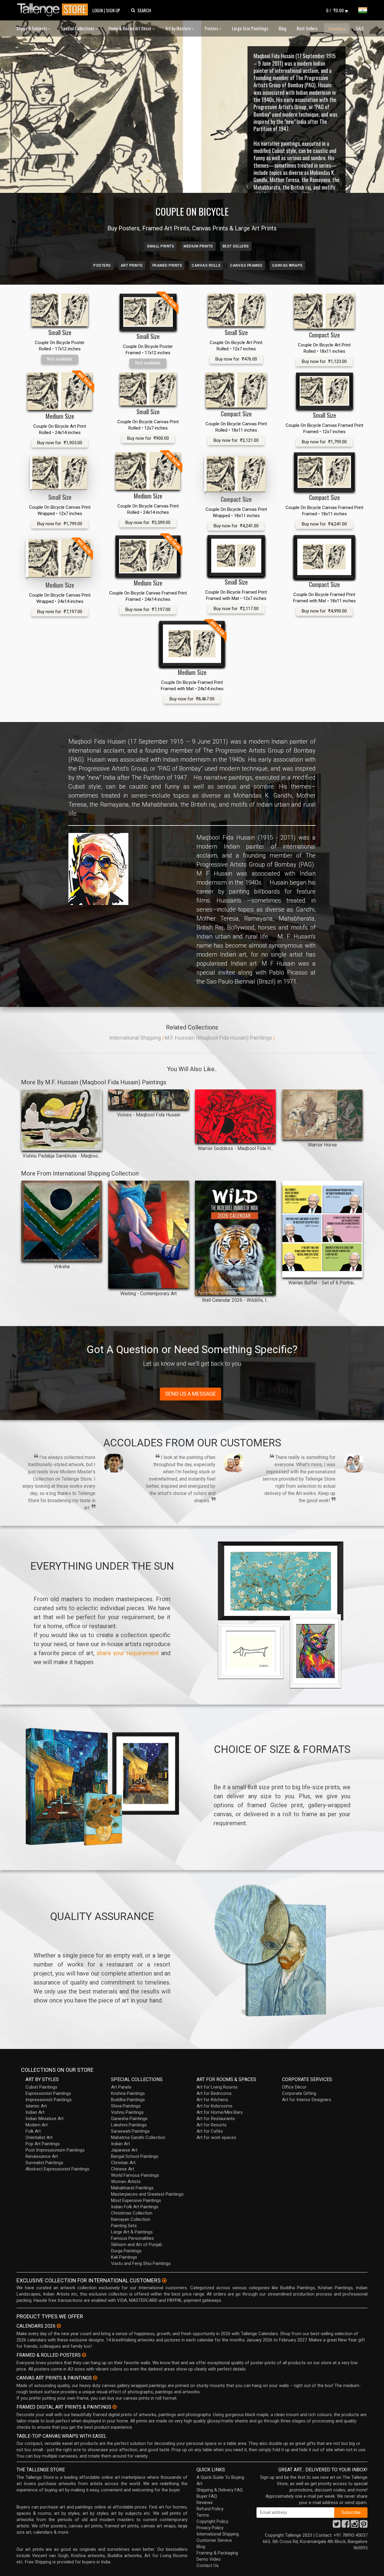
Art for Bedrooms (214, 2093)
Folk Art (33, 2131)
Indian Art (35, 2112)
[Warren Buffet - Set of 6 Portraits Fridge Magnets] (322, 1229)
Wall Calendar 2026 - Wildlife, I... (235, 1300)
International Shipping (135, 1038)
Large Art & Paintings (132, 2232)
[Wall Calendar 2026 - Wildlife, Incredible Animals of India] (235, 1238)
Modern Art (37, 2125)
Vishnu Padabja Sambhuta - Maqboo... (62, 1156)
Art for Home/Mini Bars (220, 2112)
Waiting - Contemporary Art (148, 1294)
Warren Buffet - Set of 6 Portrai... (322, 1283)
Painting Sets (124, 2226)
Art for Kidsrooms (214, 2106)
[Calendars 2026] (59, 2326)
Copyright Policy (212, 2521)
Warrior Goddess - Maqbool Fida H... (235, 1148)
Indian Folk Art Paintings (135, 2207)
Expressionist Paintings (48, 2093)
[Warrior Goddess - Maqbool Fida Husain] (235, 1116)
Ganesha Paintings (129, 2119)
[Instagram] (355, 2526)
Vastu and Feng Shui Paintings (141, 2263)
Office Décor (294, 2087)
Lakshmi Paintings (129, 2125)
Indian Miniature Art (45, 2119)
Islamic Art (36, 2106)
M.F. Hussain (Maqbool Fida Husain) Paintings (218, 1038)
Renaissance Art (42, 2156)
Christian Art (123, 2163)
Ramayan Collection (131, 2219)
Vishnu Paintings (127, 2112)
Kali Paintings (124, 2257)
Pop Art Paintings (43, 2144)
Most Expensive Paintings (136, 2200)
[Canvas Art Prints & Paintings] (95, 2378)
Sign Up (113, 10)
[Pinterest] (364, 2526)
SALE (360, 28)
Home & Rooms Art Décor (130, 28)
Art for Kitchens (212, 2100)
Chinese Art (123, 2169)
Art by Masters (178, 28)
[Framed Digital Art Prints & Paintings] (115, 2407)
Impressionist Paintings (49, 2100)
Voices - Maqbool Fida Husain (149, 1115)
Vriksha (62, 1267)
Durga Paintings (126, 2251)
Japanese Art (124, 2150)
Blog (283, 28)
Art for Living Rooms (217, 2087)
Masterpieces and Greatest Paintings (147, 2194)
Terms (203, 2515)
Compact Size (324, 335)
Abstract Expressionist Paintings (57, 2169)
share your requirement (128, 1653)
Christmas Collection (132, 2213)
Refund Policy (210, 2509)
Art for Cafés (210, 2131)
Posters (212, 28)
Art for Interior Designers (307, 2100)
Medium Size (60, 416)
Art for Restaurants (216, 2119)
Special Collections (78, 28)
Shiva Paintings (126, 2106)
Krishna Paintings (128, 2093)
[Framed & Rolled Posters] (84, 2355)
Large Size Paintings (250, 28)
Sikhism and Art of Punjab (136, 2245)
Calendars (337, 28)
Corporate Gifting (299, 2093)
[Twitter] (337, 2526)
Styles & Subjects (32, 28)
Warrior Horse (322, 1145)
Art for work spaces (216, 2137)
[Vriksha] (62, 1221)
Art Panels (121, 2087)
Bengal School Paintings (135, 2156)
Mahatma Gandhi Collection (138, 2137)
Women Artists (126, 2182)
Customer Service (214, 2540)
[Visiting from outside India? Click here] (164, 2281)
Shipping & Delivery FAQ (220, 2490)
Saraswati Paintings (130, 2131)
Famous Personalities (132, 2238)
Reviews (205, 2503)
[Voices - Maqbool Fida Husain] (149, 1099)
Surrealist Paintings (44, 2163)
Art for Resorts (211, 2125)
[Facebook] (346, 2526)
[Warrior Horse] (322, 1114)
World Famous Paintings (135, 2175)
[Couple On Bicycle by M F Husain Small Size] (60, 310)
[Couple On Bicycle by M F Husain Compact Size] (324, 311)
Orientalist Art (39, 2137)
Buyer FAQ (207, 2496)
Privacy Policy (210, 2528)
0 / (335, 10)
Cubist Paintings (41, 2087)
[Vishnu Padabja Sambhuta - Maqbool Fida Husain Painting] (62, 1120)
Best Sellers (307, 28)
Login (98, 10)
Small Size (60, 332)
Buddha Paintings (128, 2100)
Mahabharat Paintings (132, 2188)
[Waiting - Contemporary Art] (149, 1234)
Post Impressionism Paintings (55, 2150)
